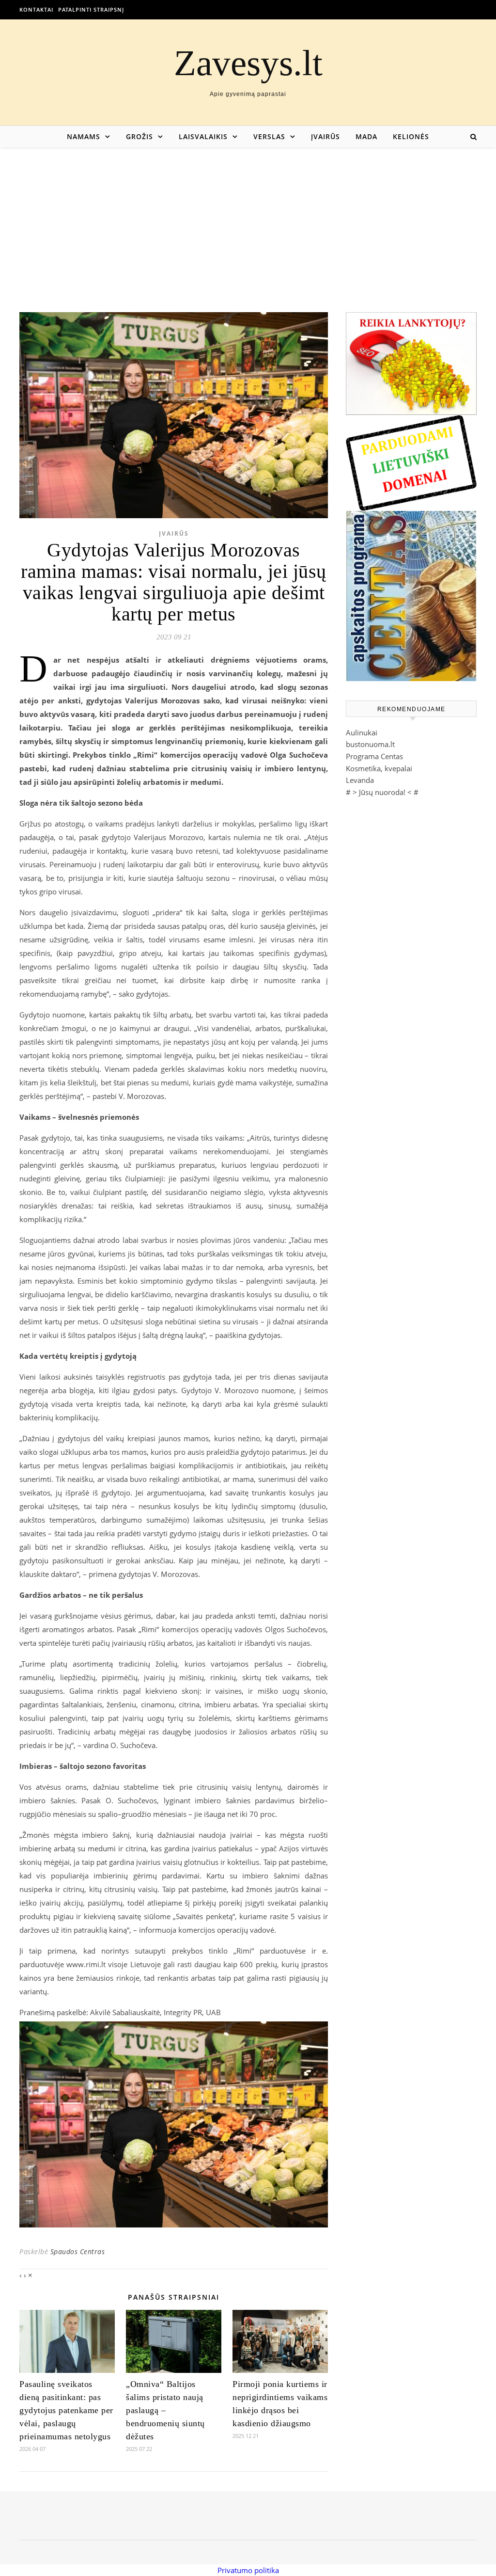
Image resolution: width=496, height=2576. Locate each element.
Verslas (269, 136)
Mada (366, 136)
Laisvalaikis (203, 136)
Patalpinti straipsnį (91, 9)
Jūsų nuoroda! (382, 792)
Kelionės (411, 136)
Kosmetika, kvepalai (379, 768)
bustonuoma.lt (370, 744)
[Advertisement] (248, 220)
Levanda (360, 780)
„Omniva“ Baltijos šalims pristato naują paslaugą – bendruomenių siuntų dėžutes (165, 2410)
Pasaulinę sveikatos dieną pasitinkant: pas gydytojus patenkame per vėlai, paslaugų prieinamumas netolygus (66, 2410)
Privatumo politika (248, 2570)
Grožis (139, 136)
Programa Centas (374, 756)
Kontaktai (36, 9)
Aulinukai (362, 732)
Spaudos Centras (78, 2251)
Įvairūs (325, 136)
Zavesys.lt (248, 63)
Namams (84, 136)
